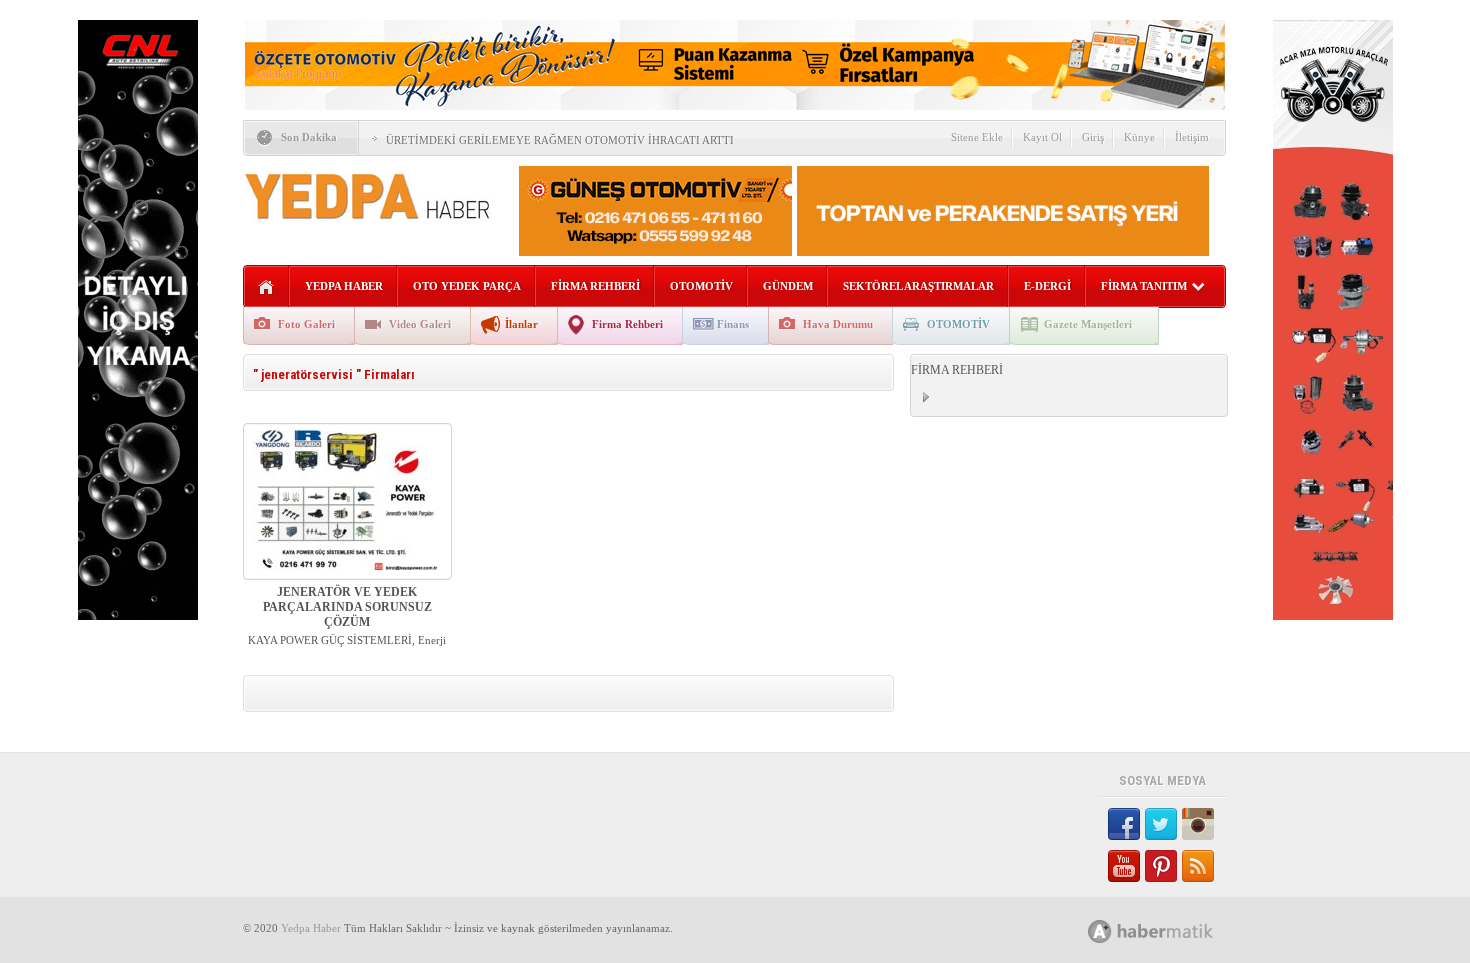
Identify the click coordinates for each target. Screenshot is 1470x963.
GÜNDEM (788, 286)
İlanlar (521, 324)
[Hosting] (1100, 931)
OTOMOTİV (701, 286)
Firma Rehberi (627, 324)
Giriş (1093, 137)
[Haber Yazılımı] (1172, 930)
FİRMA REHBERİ (595, 286)
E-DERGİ (1047, 286)
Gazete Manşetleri (1088, 324)
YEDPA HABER (344, 286)
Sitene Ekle (977, 137)
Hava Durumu (838, 324)
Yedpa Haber (311, 928)
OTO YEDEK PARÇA (467, 286)
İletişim (1192, 137)
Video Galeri (420, 324)
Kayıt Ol (1042, 137)
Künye (1139, 137)
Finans (733, 324)
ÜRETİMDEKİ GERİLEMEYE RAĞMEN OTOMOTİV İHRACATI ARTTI (560, 140)
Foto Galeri (306, 324)
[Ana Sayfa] (266, 287)
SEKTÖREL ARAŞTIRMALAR (918, 286)
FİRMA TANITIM (1144, 286)
